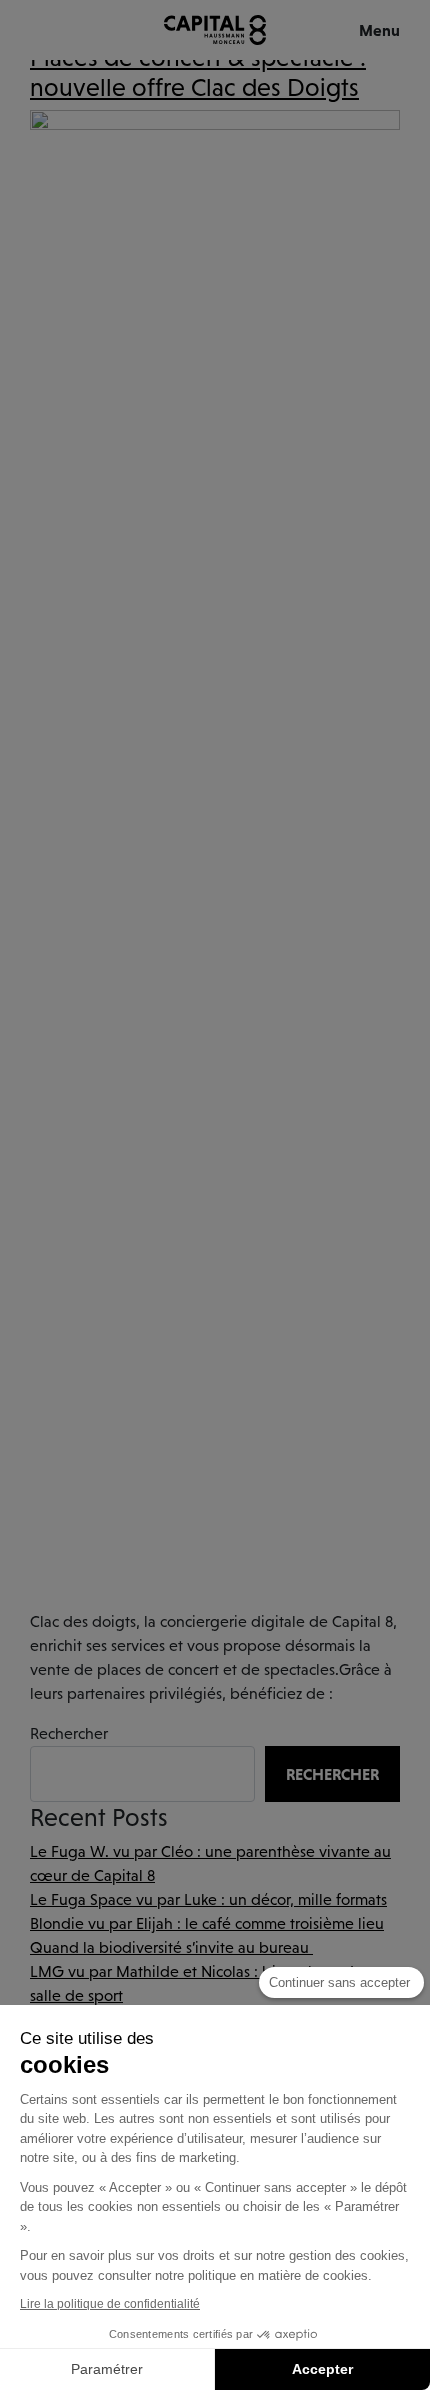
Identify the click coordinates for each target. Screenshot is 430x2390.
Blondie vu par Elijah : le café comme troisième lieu (207, 1923)
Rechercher (69, 1733)
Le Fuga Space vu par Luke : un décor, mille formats (208, 1899)
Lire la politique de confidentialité (110, 2304)
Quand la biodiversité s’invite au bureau (171, 1947)
